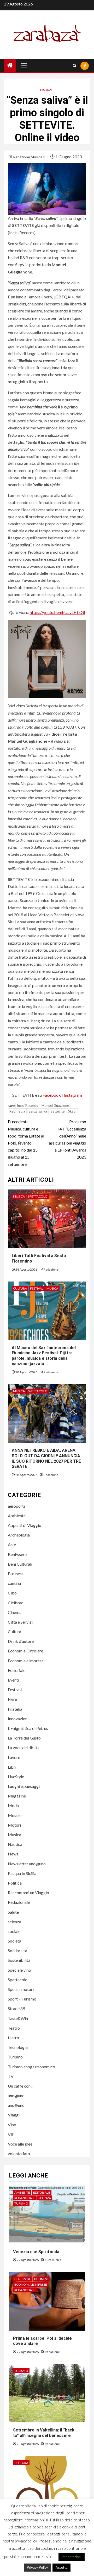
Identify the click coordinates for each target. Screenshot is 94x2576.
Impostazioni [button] (72, 2557)
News (13, 1854)
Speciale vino (19, 1970)
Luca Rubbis (53, 2260)
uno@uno (16, 2096)
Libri (12, 1767)
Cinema (15, 1612)
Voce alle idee (20, 2144)
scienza (14, 1922)
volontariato (19, 2153)
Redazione (51, 1269)
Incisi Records (27, 1106)
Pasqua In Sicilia (22, 1873)
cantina (14, 1583)
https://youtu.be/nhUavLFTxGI (57, 612)
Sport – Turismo (22, 1999)
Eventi (13, 1680)
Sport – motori (21, 1989)
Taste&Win (18, 2018)
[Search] (75, 66)
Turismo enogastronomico (31, 2067)
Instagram (73, 1095)
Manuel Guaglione (55, 1106)
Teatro (14, 2028)
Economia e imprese (26, 1661)
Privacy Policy (37, 2567)
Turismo (15, 2057)
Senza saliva (38, 1111)
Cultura (20, 1288)
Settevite (58, 1111)
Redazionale (19, 1902)
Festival (37, 1288)
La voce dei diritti (23, 1747)
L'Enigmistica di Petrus (28, 1728)
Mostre (15, 1815)
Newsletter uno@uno (27, 1864)
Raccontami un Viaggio (28, 1892)
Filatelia (15, 1709)
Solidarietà (17, 1950)
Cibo (12, 1593)
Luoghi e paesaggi (24, 1786)
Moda (13, 1805)
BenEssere (17, 1554)
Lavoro (14, 1757)
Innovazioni (18, 1719)
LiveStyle (16, 1777)
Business (16, 1574)
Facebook (52, 1095)
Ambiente (17, 1516)
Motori (14, 1825)
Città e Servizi (20, 1622)
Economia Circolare (25, 1651)
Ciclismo (16, 1603)
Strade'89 (16, 2008)
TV (11, 2076)
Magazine (17, 1796)
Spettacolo (38, 1196)
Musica (46, 90)
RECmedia (17, 1111)
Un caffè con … (21, 2086)
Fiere (12, 1699)
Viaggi (14, 2115)
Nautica (15, 1844)
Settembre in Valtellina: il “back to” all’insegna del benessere (44, 2433)
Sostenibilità (19, 1960)
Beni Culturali (20, 1564)
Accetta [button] (61, 2567)
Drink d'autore (21, 1641)
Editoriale (17, 1670)
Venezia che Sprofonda (36, 2252)
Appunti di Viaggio (25, 1525)
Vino (12, 2125)
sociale (14, 1931)
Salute (13, 1912)
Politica (15, 1883)
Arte (12, 1544)
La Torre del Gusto (24, 1738)
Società (14, 1941)
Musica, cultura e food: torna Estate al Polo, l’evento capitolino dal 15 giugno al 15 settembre (26, 1143)
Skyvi (72, 1111)
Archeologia (19, 1535)
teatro (13, 2038)
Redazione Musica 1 (30, 157)
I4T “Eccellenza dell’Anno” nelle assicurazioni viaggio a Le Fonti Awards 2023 (67, 1139)
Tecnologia (18, 2047)
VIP (11, 2134)
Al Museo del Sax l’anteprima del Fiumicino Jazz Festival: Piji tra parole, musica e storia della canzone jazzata (44, 1356)
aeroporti (16, 1506)
